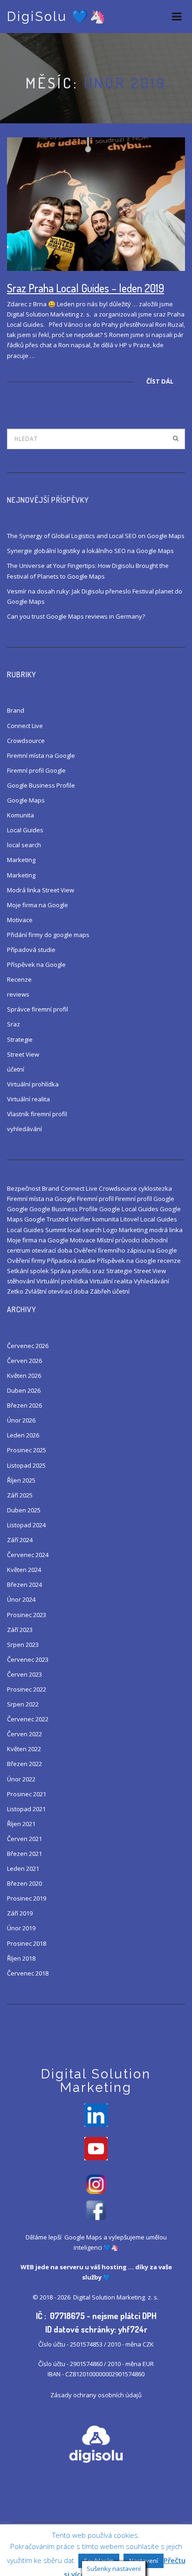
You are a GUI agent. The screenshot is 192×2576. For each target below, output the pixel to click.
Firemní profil (95, 1199)
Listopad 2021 (26, 1809)
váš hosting (109, 2267)
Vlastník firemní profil (37, 1114)
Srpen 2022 (23, 1704)
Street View (23, 1054)
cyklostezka (155, 1188)
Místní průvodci (118, 1240)
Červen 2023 (24, 1674)
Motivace (20, 920)
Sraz (14, 1024)
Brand (16, 710)
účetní (16, 1069)
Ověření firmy (26, 1261)
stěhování (21, 1281)
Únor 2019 (21, 1928)
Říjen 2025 (21, 1480)
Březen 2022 (24, 1764)
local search (24, 845)
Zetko (15, 1291)
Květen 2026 (24, 1376)
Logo (110, 1230)
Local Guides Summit (37, 1230)
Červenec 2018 (28, 1973)
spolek (39, 1271)
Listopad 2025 (26, 1465)
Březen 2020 (24, 1883)
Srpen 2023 (23, 1645)
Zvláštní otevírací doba (57, 1291)
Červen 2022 (24, 1734)
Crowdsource (26, 741)
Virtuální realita (28, 1099)
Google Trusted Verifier (58, 1219)
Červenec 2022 (28, 1719)
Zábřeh (100, 1291)
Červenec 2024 (28, 1555)
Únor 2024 (21, 1599)
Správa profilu (71, 1271)
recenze (169, 1261)
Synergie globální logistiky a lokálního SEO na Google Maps (90, 551)
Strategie (20, 1039)
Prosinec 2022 (27, 1689)
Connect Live (25, 726)
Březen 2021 (24, 1854)
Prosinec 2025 (27, 1450)
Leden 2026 (23, 1435)
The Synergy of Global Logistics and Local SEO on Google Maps (96, 536)
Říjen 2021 (21, 1824)
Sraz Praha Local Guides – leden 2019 (86, 288)
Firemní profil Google (36, 770)
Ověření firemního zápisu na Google (125, 1250)
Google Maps (26, 800)
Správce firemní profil (38, 1009)
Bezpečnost (24, 1188)
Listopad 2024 (26, 1525)
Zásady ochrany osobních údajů (96, 2395)
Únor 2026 (21, 1420)
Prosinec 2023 (27, 1615)
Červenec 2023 (28, 1659)
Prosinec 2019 (27, 1898)
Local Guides (25, 830)
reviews (18, 994)
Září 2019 (20, 1913)
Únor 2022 (21, 1779)
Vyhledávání (151, 1281)
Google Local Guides (129, 1209)
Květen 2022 (24, 1749)
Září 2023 (20, 1630)
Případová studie (31, 950)
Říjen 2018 (21, 1958)
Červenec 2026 (28, 1346)
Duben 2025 (24, 1510)
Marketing (21, 860)
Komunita (21, 815)
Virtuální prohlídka (33, 1084)
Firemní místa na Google (41, 755)
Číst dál (160, 381)
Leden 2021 (23, 1868)
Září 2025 (20, 1495)
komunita (106, 1219)
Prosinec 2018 (27, 1943)
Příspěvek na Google (36, 964)
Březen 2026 (24, 1405)
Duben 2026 (24, 1390)
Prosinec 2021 (27, 1794)
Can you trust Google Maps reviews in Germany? (76, 616)
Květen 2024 (24, 1570)
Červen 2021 (24, 1839)
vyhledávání (24, 1129)
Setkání (18, 1271)
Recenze (19, 979)
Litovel (130, 1219)
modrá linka (166, 1230)
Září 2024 (20, 1540)
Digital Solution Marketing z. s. (117, 2297)
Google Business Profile (41, 785)
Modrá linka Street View (41, 890)
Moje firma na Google (38, 905)
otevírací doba (52, 1250)
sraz (99, 1271)
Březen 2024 (24, 1585)
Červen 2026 (24, 1361)
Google (17, 1209)
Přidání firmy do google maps (48, 935)
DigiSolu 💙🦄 (57, 17)
